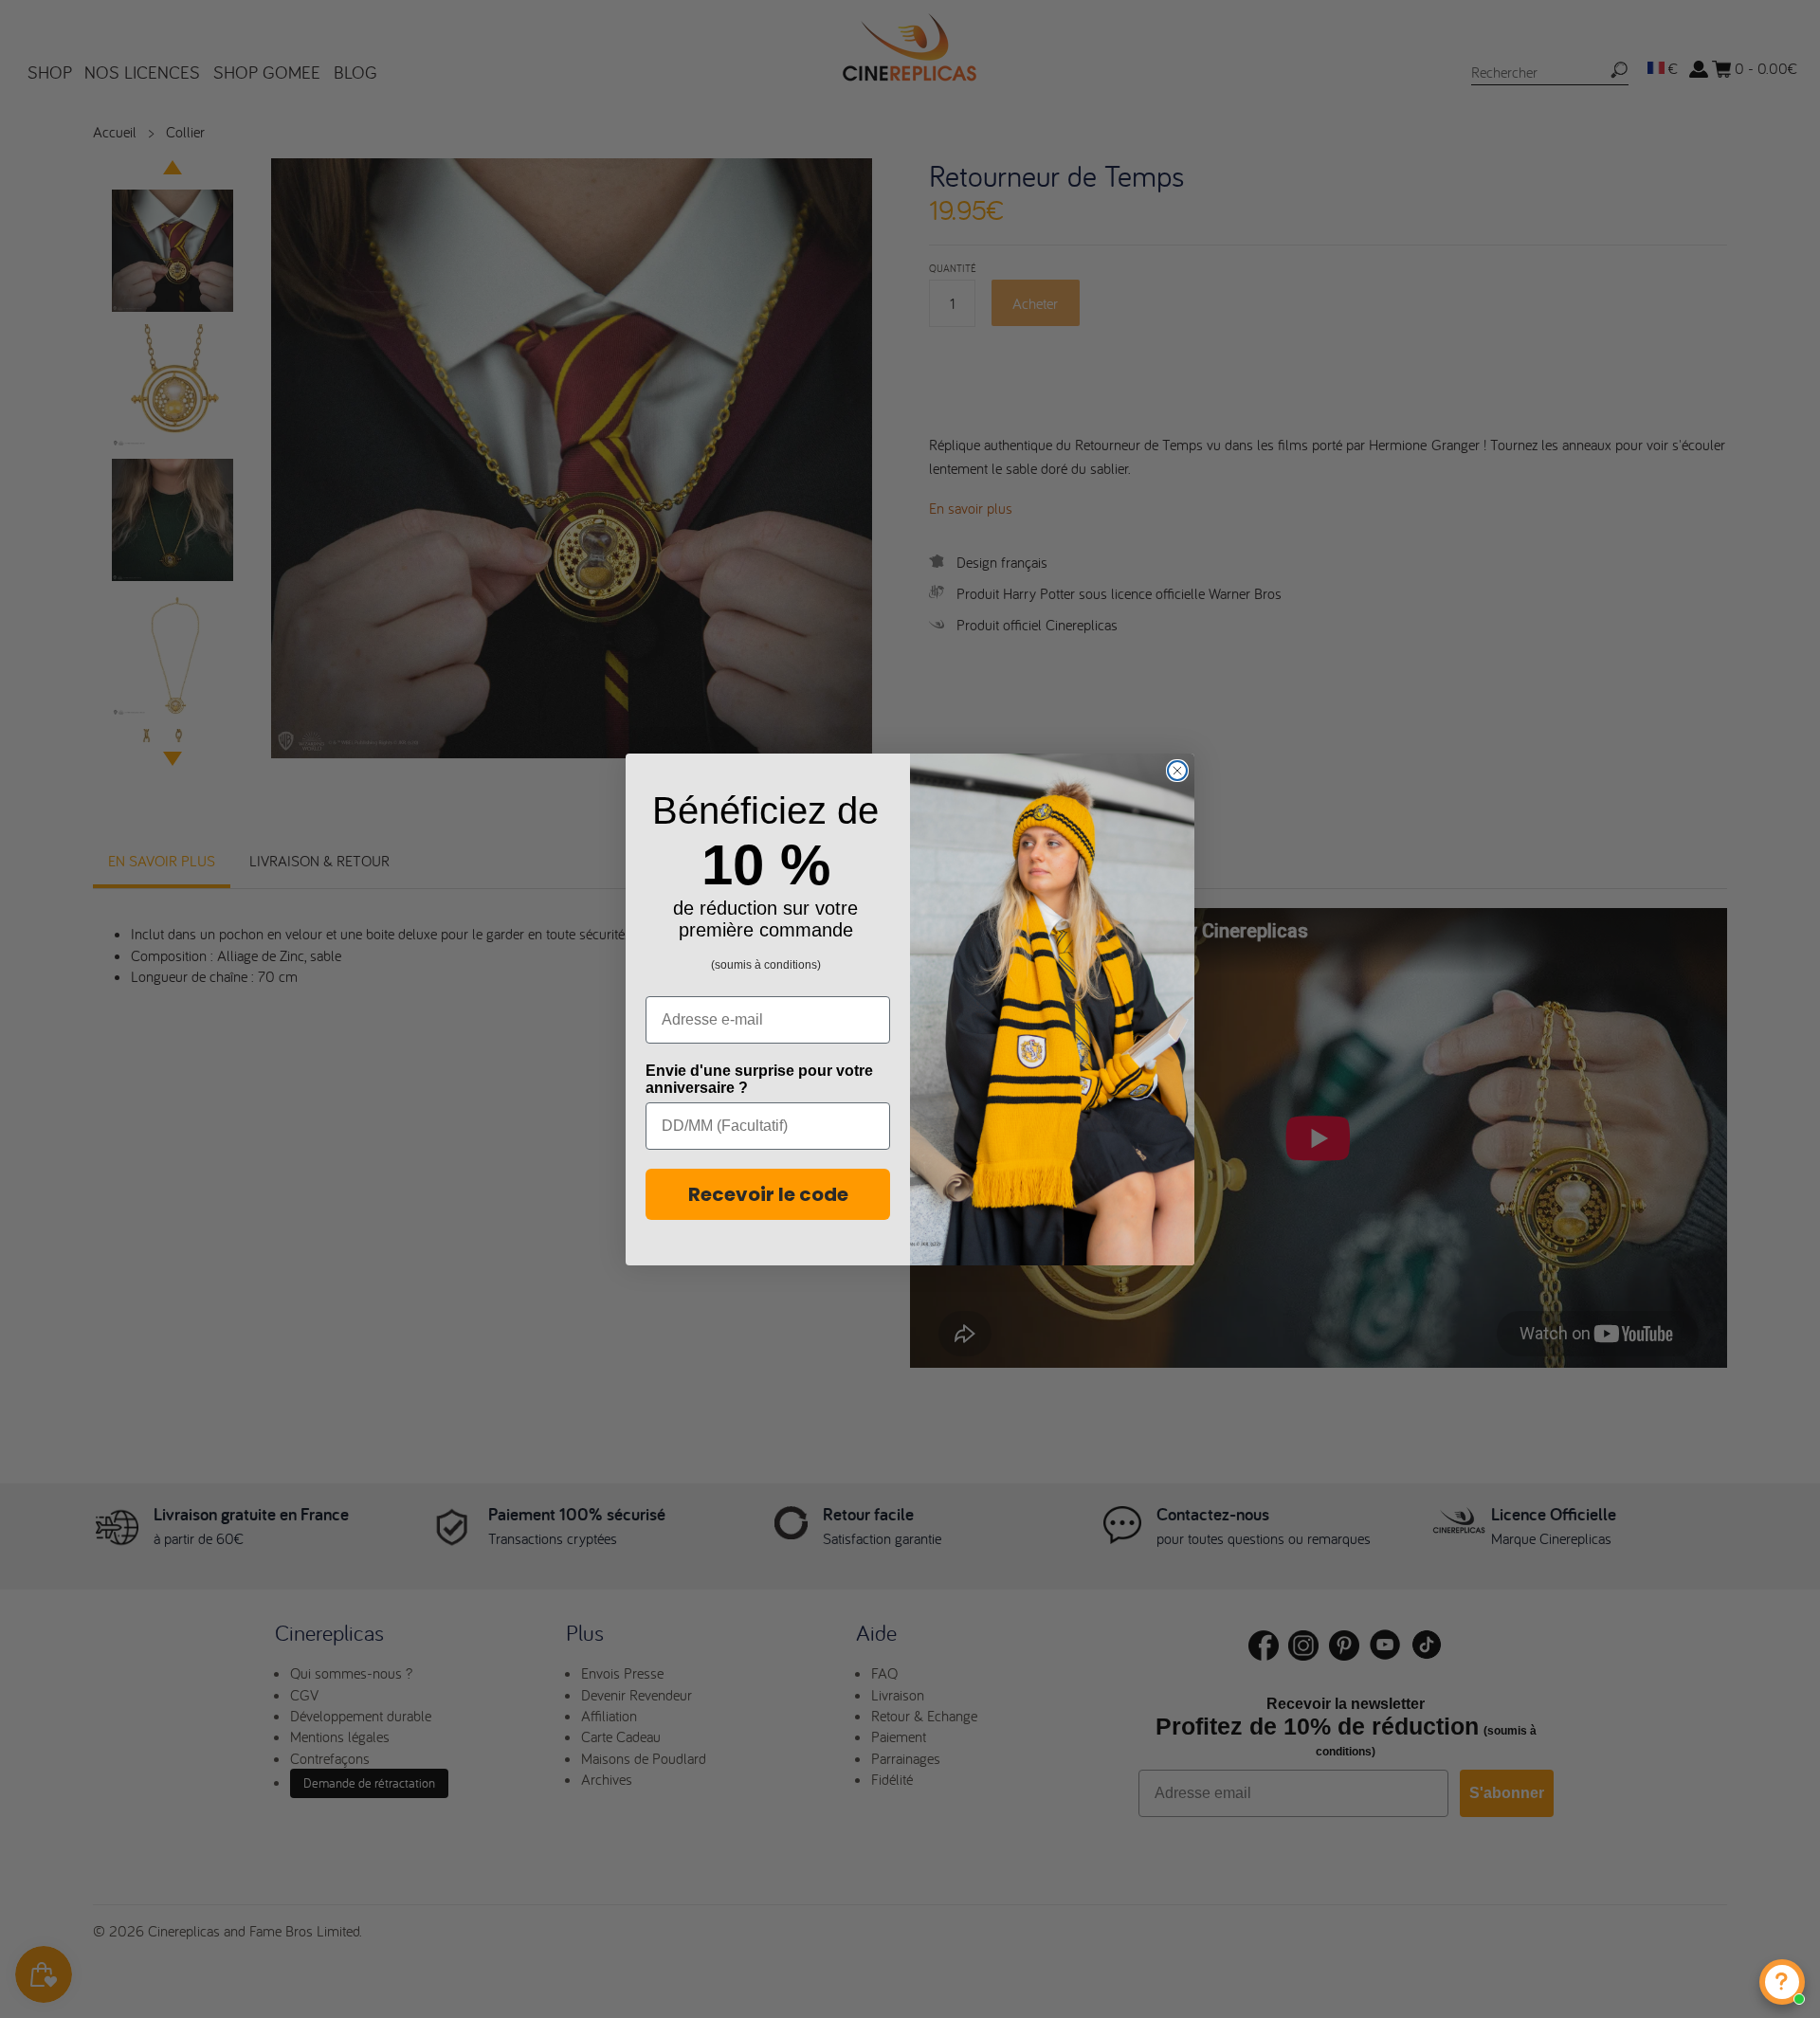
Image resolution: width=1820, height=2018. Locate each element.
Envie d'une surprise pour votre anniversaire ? (759, 1079)
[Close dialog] (1177, 771)
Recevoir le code (768, 1194)
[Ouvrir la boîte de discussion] (1782, 1982)
